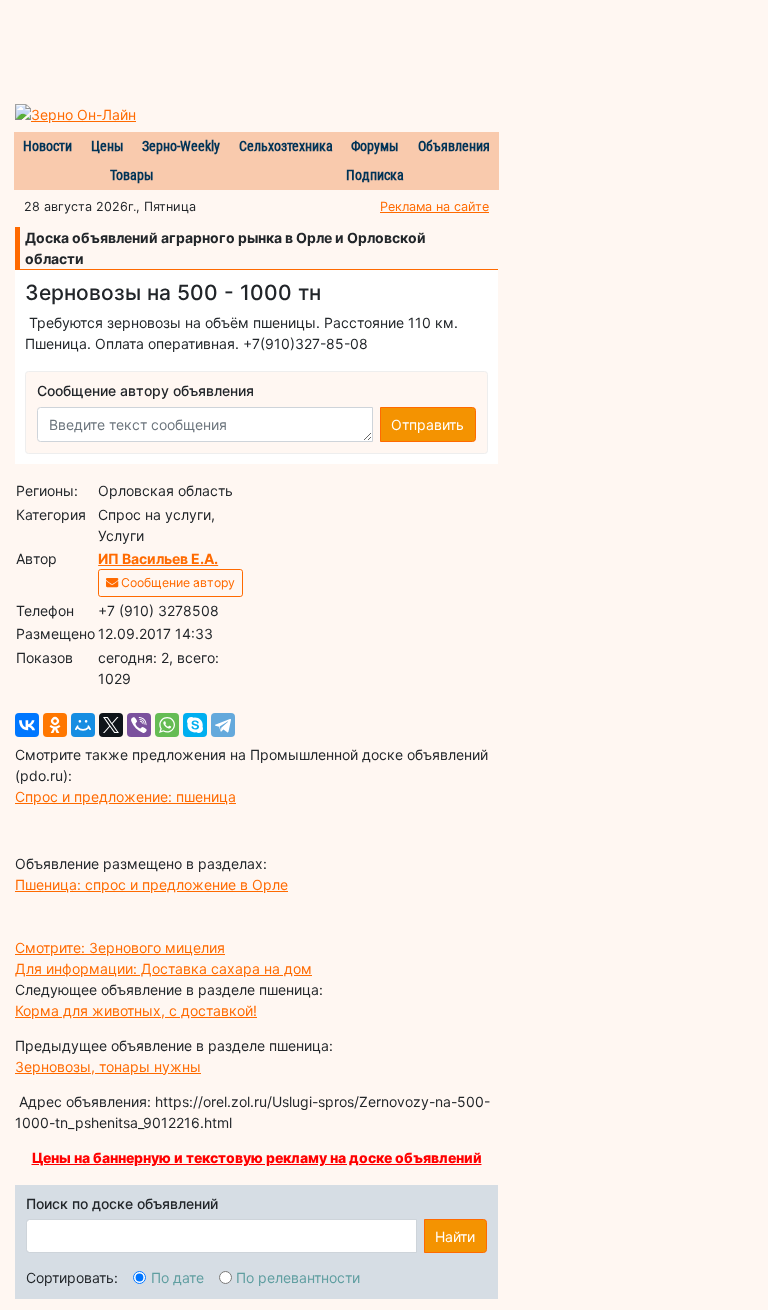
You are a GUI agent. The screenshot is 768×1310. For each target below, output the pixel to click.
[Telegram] (223, 725)
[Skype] (195, 725)
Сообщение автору (176, 582)
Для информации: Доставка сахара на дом (163, 968)
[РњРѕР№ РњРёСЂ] (83, 725)
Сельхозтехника (286, 146)
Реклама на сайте (434, 206)
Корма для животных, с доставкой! (136, 1010)
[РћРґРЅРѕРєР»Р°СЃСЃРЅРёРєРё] (55, 725)
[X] (111, 725)
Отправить (427, 424)
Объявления (454, 146)
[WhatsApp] (167, 725)
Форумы (375, 146)
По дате (177, 1277)
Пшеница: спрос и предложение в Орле (151, 884)
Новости (47, 146)
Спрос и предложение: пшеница (125, 796)
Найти (455, 1236)
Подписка (375, 175)
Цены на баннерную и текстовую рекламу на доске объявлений (257, 1157)
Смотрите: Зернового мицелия (120, 947)
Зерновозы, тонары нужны (108, 1066)
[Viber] (139, 725)
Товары (132, 175)
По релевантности (298, 1277)
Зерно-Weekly (181, 146)
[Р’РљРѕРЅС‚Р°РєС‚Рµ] (27, 725)
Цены (107, 146)
